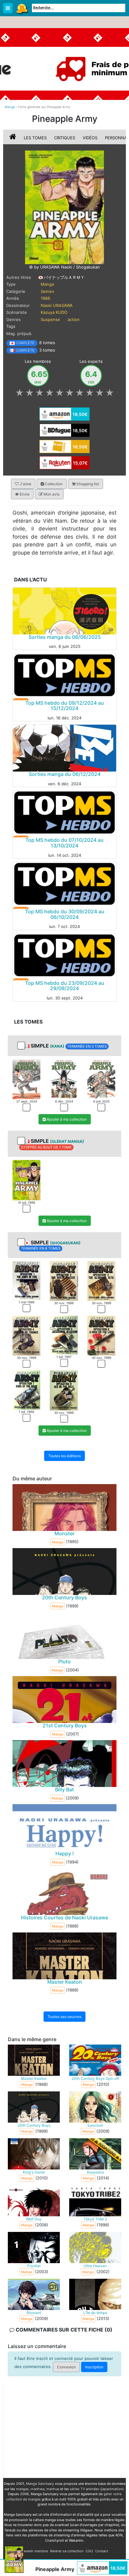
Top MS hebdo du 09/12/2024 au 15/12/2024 (65, 706)
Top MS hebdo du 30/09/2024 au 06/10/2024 (65, 914)
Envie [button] (24, 494)
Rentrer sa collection (67, 2551)
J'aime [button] (25, 484)
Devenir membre (35, 2551)
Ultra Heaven (95, 2266)
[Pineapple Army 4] (26, 1335)
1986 (45, 298)
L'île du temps (95, 2313)
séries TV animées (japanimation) (97, 2489)
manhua (53, 2489)
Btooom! (34, 2313)
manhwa (38, 2489)
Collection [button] (53, 484)
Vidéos (90, 138)
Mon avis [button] (51, 494)
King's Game (34, 2172)
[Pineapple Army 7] (26, 1389)
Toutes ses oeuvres (64, 2017)
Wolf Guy (34, 2219)
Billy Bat (64, 1789)
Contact (102, 2551)
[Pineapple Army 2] (64, 1079)
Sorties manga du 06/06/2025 (65, 637)
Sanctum (95, 2125)
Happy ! (65, 1854)
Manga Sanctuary (40, 2484)
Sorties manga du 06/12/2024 (65, 774)
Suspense (50, 319)
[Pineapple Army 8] (64, 1390)
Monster (64, 1533)
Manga (22, 8)
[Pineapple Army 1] (26, 1079)
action (74, 319)
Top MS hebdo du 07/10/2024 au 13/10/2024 (64, 843)
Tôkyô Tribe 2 (95, 2219)
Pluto (64, 1661)
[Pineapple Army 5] (64, 1335)
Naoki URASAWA (57, 305)
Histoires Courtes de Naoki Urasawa (64, 1918)
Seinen (47, 291)
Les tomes (35, 138)
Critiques (65, 138)
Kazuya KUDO (54, 312)
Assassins (95, 2172)
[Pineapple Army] (64, 207)
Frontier (34, 2266)
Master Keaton (65, 1982)
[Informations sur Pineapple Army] (13, 138)
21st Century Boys (65, 1725)
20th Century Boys (64, 1597)
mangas (22, 2489)
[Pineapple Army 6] (101, 1335)
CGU (89, 2551)
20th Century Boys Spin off (95, 2078)
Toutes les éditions (64, 1456)
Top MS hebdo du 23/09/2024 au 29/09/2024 (65, 986)
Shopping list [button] (87, 484)
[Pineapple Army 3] (101, 1079)
